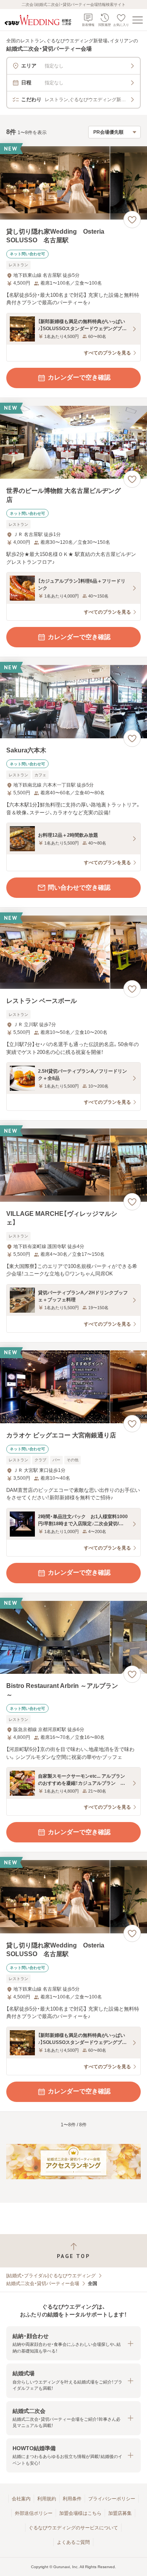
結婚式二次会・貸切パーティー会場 (43, 2284)
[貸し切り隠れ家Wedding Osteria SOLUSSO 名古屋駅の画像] (73, 183)
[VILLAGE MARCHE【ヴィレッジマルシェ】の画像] (73, 1165)
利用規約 (47, 2499)
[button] (73, 2343)
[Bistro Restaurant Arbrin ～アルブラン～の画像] (73, 1638)
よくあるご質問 (73, 2542)
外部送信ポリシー (34, 2513)
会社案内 (21, 2499)
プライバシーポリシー (112, 2499)
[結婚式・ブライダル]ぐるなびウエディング (51, 2276)
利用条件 (72, 2499)
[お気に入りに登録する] (132, 220)
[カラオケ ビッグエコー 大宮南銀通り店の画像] (73, 1387)
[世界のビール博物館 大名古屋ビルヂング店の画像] (73, 442)
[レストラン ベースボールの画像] (73, 952)
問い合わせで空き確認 (79, 887)
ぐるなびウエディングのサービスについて (73, 2528)
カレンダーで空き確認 (79, 377)
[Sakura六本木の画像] (73, 702)
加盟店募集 (120, 2513)
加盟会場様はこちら (80, 2513)
